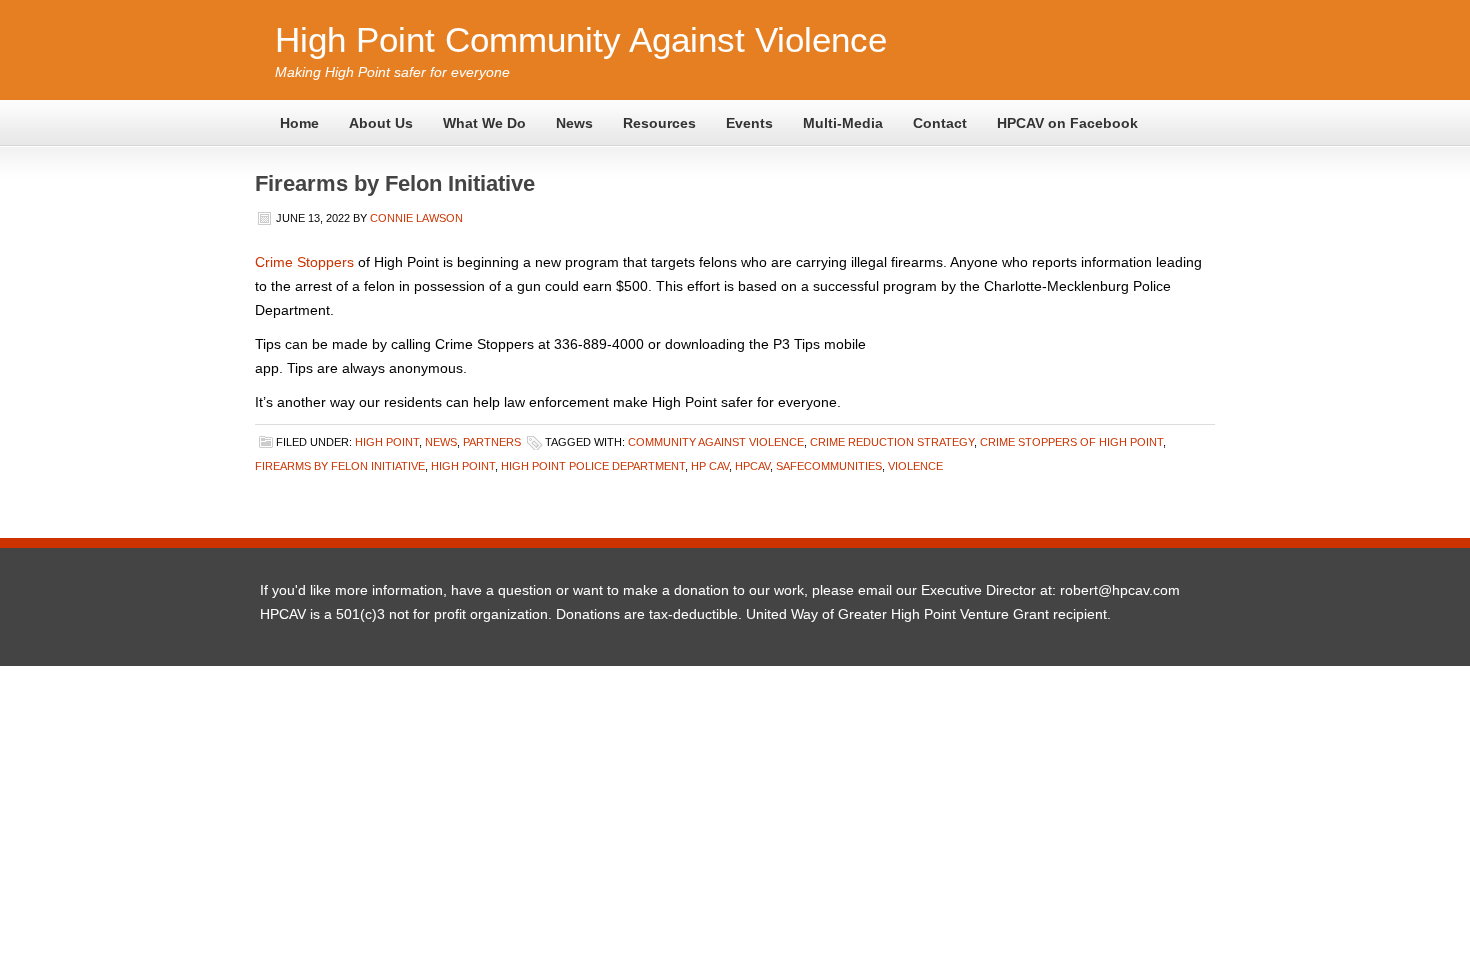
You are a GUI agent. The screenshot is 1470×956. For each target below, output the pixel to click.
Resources (659, 123)
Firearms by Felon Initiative (395, 183)
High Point (387, 442)
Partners (492, 442)
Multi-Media (843, 123)
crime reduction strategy (892, 442)
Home (299, 123)
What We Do (484, 123)
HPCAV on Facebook (1067, 123)
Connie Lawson (416, 218)
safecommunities (829, 466)
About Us (381, 123)
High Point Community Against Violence (581, 39)
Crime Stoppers (304, 262)
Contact (940, 123)
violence (915, 466)
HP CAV (710, 466)
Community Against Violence (716, 442)
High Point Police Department (593, 466)
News (574, 123)
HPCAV (752, 466)
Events (749, 123)
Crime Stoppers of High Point (1071, 442)
